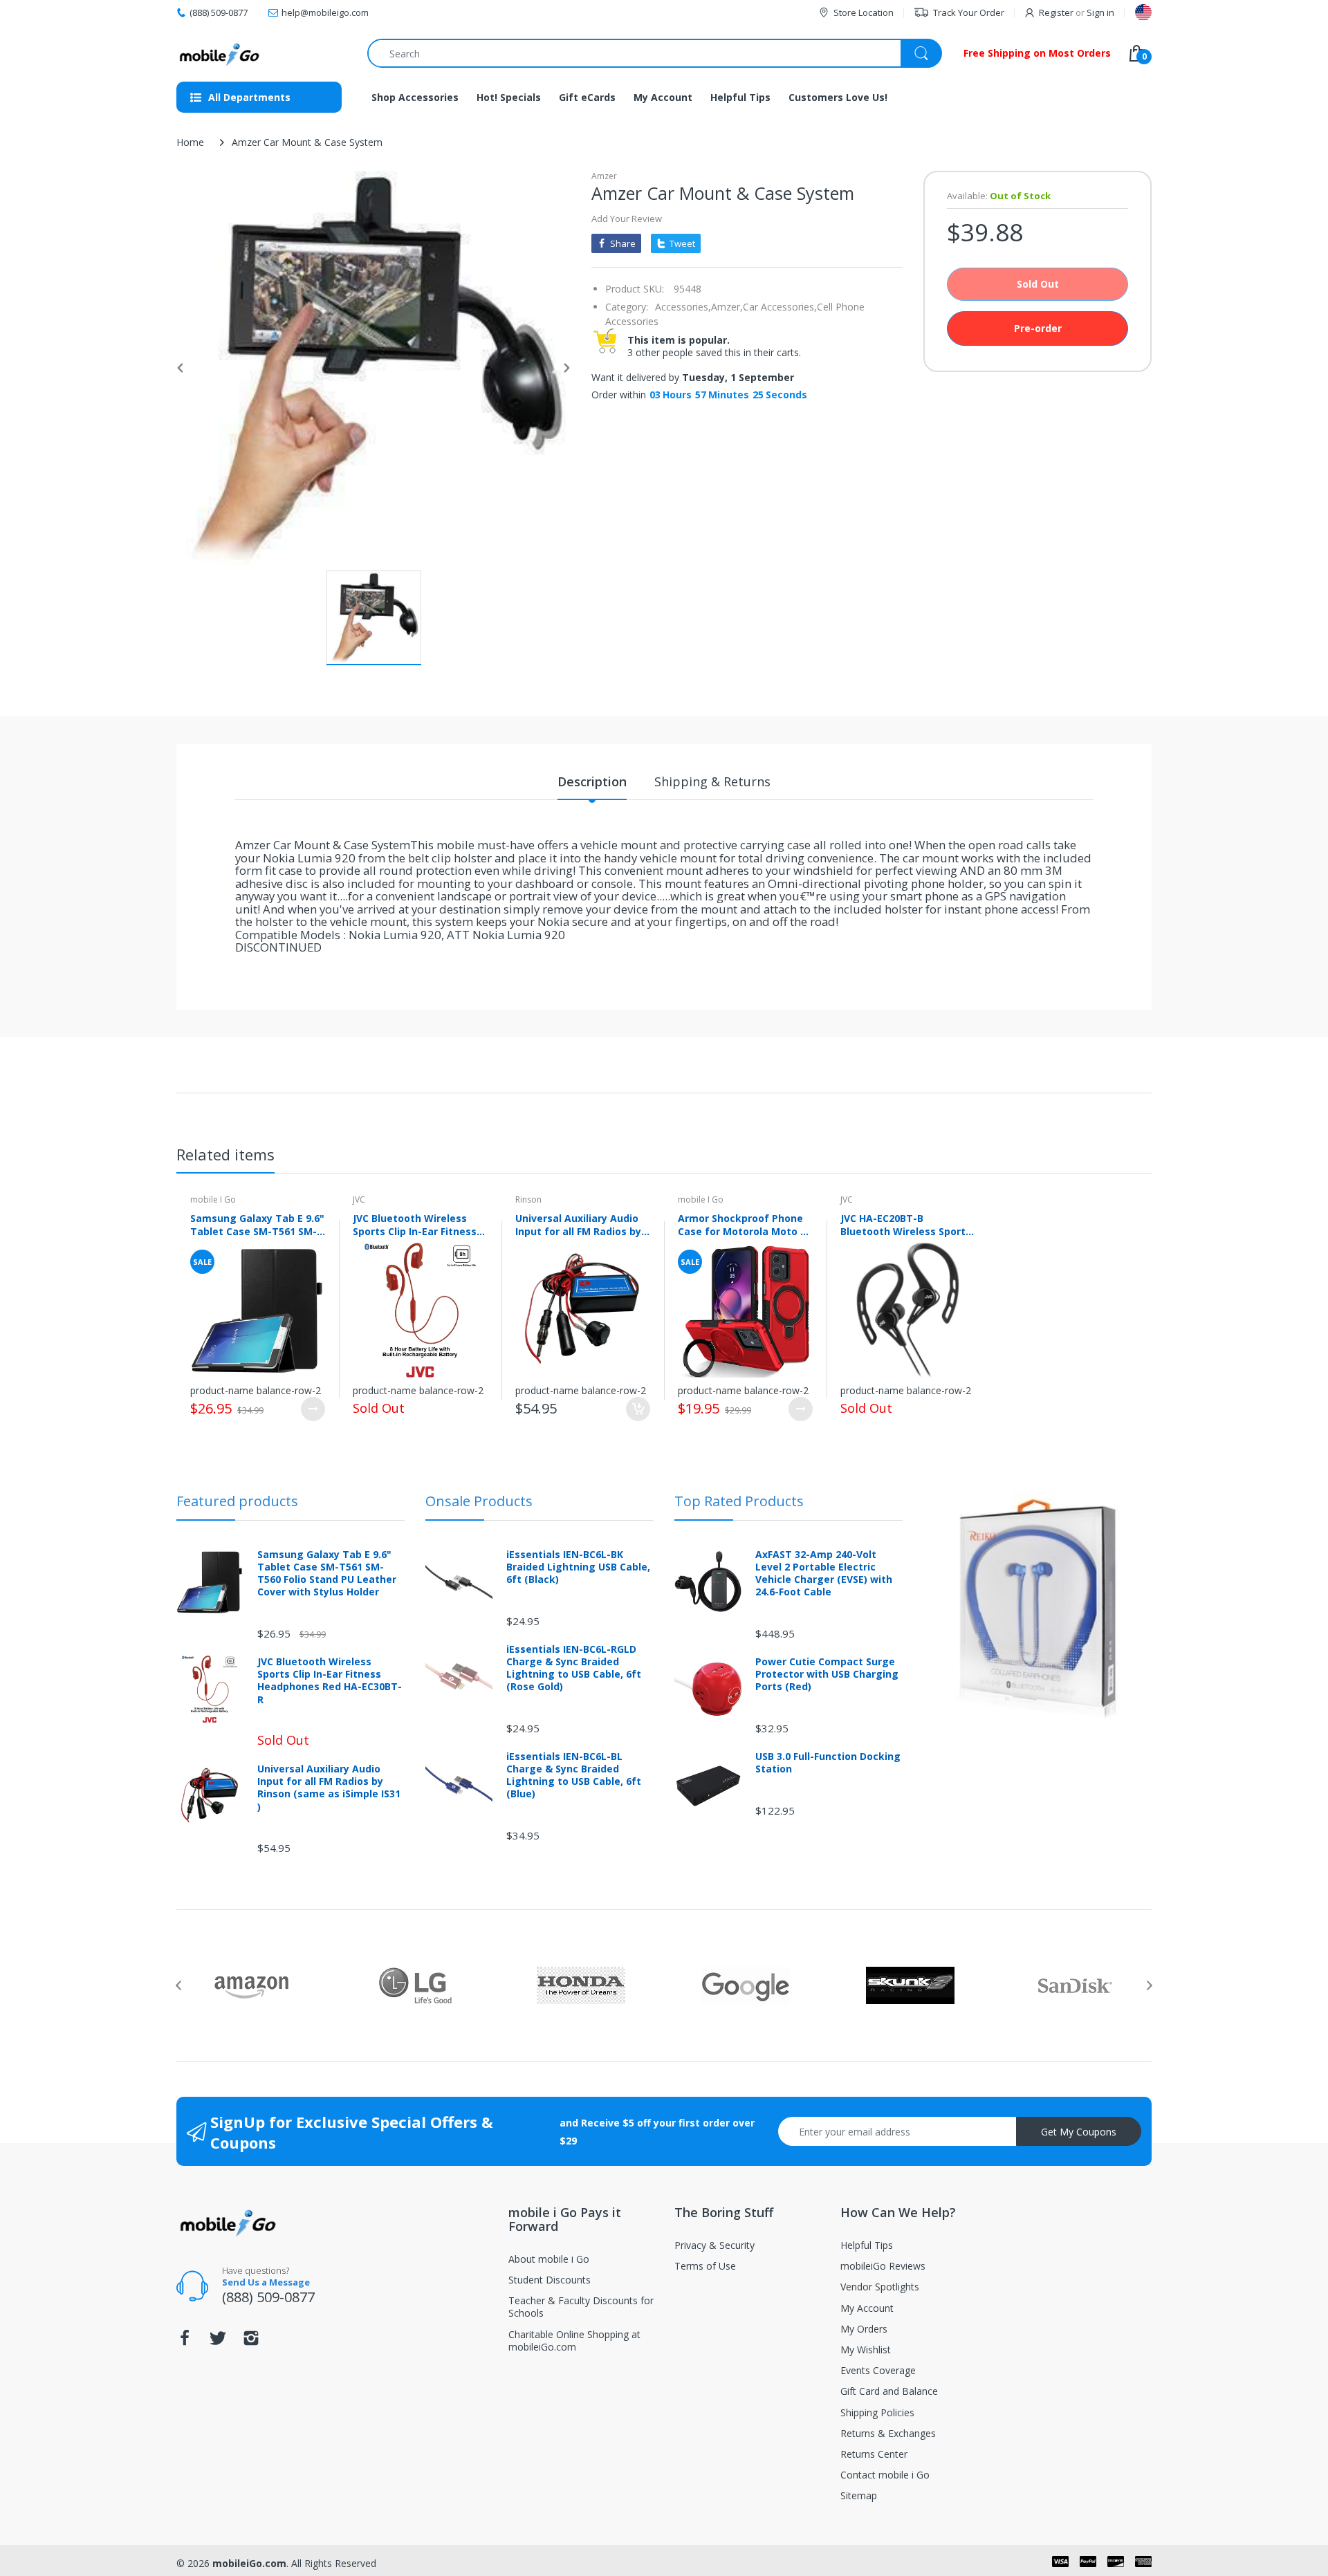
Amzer (604, 176)
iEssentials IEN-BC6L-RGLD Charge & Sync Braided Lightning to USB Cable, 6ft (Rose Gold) (574, 1668)
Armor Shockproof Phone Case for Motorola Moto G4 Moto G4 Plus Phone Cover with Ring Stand (745, 1225)
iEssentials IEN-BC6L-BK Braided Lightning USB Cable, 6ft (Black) (578, 1567)
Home (190, 142)
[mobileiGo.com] (220, 53)
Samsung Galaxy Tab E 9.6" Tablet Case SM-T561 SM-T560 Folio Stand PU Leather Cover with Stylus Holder (257, 1225)
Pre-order (1038, 328)
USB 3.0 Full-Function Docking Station (828, 1763)
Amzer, (727, 307)
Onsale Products (479, 1501)
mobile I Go (213, 1199)
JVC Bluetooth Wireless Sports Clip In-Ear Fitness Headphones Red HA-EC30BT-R (415, 1225)
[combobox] (654, 53)
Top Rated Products (739, 1501)
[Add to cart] (638, 1409)
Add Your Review (627, 219)
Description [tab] (592, 781)
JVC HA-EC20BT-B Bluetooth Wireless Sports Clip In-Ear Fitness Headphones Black (906, 1225)
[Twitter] (218, 2342)
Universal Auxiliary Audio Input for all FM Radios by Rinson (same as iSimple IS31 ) (578, 1225)
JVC (359, 1199)
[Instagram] (251, 2342)
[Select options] (313, 1409)
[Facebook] (185, 2342)
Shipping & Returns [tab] (712, 781)
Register (1056, 12)
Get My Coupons (1079, 2132)
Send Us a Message (266, 2282)
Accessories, (683, 307)
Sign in (1100, 12)
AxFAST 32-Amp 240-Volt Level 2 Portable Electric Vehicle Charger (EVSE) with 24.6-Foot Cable (824, 1574)
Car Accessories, (780, 307)
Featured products (237, 1501)
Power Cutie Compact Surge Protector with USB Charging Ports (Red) (827, 1674)
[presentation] (178, 1985)
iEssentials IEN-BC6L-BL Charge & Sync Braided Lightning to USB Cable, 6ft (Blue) (574, 1776)
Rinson (528, 1199)
